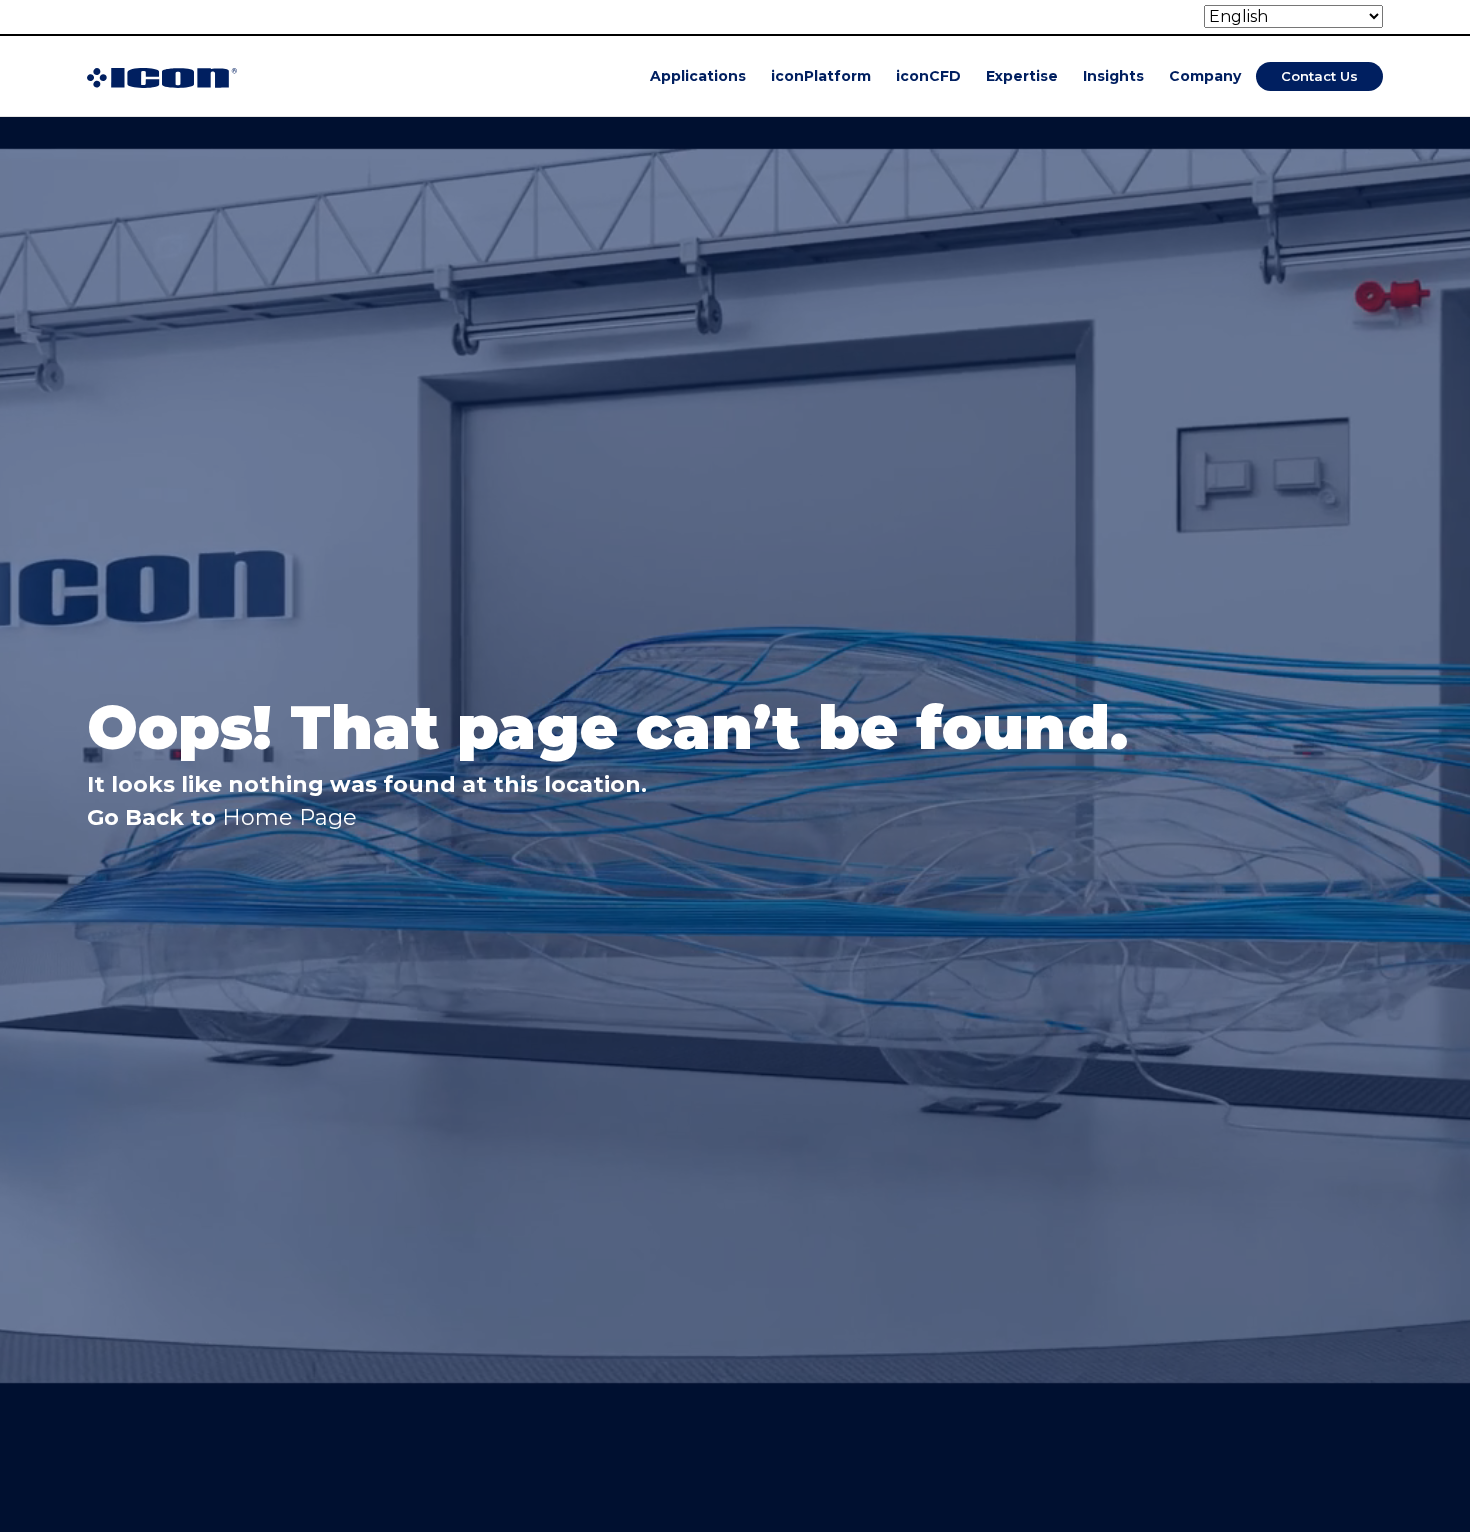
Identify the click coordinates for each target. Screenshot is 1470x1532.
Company (1205, 76)
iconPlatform (821, 76)
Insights (1113, 76)
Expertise (1022, 76)
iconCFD (928, 76)
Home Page (289, 817)
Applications (698, 76)
